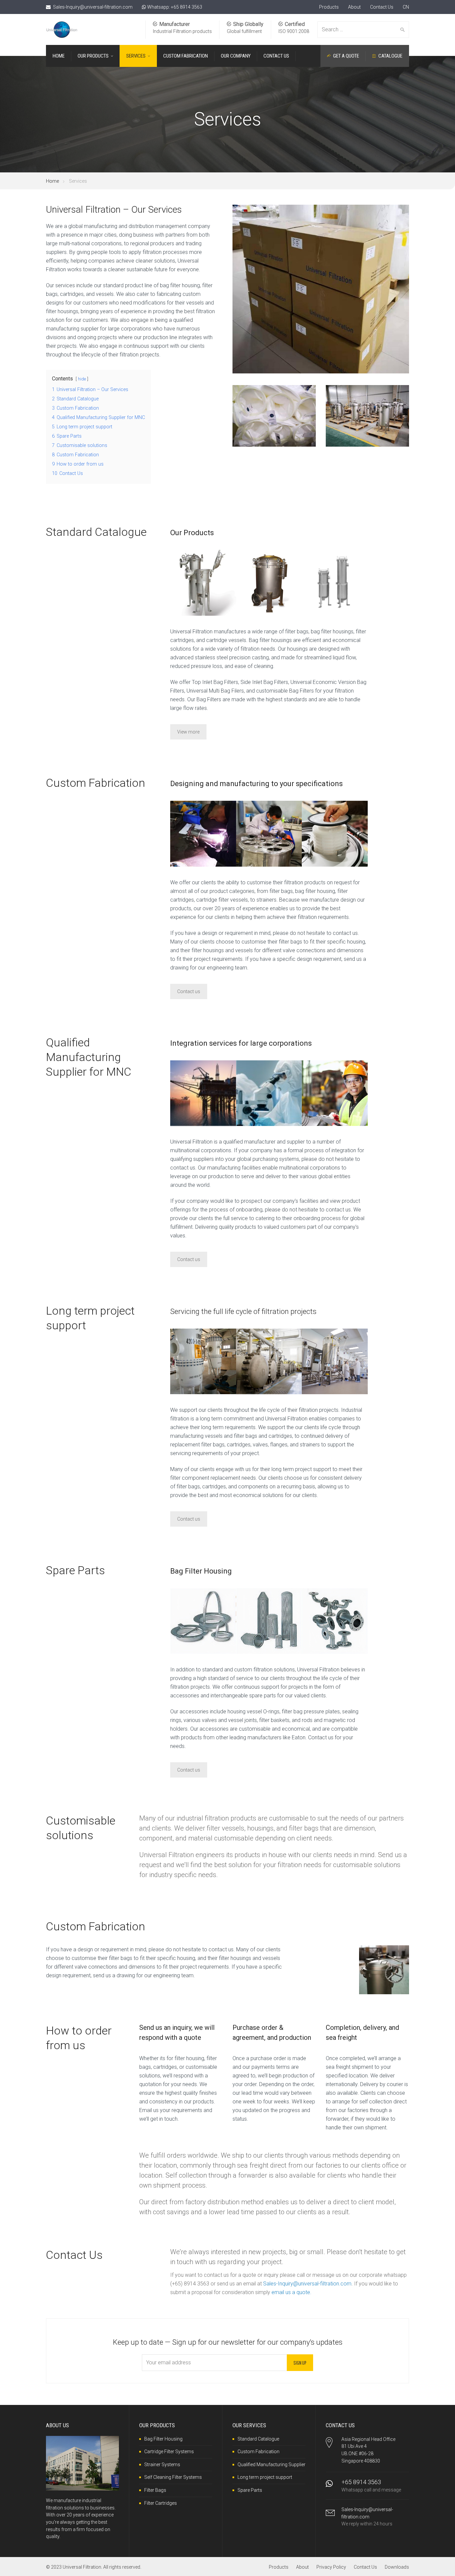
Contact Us (382, 7)
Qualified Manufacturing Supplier (271, 2465)
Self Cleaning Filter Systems (173, 2477)
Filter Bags (155, 2490)
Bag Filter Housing (163, 2439)
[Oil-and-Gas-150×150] (203, 1093)
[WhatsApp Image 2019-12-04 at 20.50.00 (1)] (269, 834)
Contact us (189, 991)
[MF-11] (269, 583)
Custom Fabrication (258, 2452)
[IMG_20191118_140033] (335, 834)
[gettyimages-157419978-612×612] (269, 1361)
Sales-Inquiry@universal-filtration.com (93, 7)
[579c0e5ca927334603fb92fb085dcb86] (203, 1361)
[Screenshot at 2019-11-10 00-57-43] (335, 583)
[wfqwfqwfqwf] (335, 1093)
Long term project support (265, 2477)
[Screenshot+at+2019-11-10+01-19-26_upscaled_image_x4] (203, 1621)
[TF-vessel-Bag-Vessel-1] (203, 583)
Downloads (397, 2567)
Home (52, 181)
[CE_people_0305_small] (335, 1361)
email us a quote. (291, 2292)
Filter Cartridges (161, 2503)
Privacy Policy (331, 2567)
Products (329, 7)
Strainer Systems (162, 2465)
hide (82, 379)
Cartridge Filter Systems (169, 2452)
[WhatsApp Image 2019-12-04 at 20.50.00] (203, 834)
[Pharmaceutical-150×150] (269, 1093)
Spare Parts (250, 2490)
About (354, 7)
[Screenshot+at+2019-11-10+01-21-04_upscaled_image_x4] (335, 1621)
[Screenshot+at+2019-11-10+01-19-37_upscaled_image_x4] (269, 1621)
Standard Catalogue (258, 2439)
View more (188, 732)
